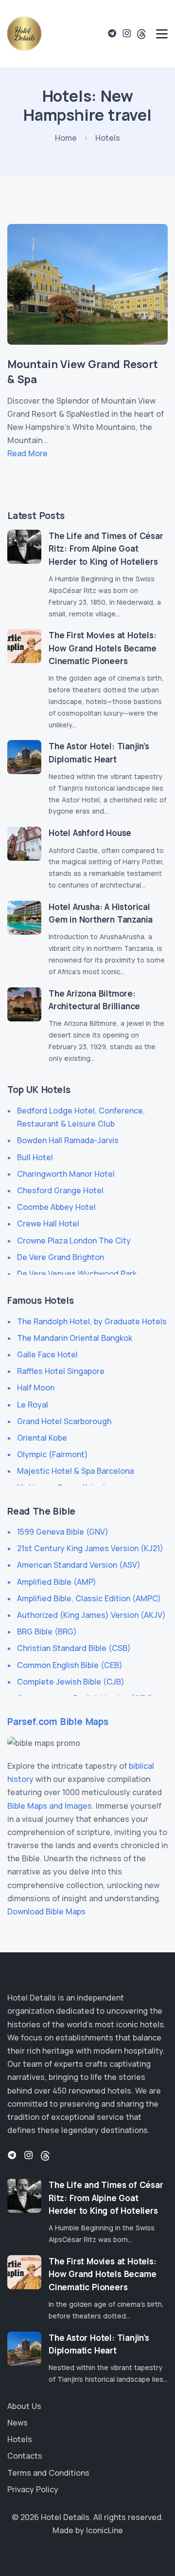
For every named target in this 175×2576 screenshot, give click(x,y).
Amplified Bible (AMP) (57, 1582)
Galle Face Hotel (47, 1354)
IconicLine (105, 2530)
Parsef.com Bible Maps (58, 1722)
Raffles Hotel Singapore (61, 1371)
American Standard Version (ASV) (79, 1565)
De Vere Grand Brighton (61, 1257)
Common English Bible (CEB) (70, 1665)
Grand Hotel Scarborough (64, 1421)
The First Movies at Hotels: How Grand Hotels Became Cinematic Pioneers (103, 648)
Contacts (25, 2456)
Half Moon (36, 1388)
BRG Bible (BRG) (47, 1631)
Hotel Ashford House (90, 833)
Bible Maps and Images (50, 1806)
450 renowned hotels (92, 2091)
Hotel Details (65, 2517)
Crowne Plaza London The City (74, 1241)
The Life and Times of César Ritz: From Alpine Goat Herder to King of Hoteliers (106, 549)
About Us (24, 2406)
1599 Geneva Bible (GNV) (63, 1532)
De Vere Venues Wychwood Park (77, 1274)
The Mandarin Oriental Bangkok (75, 1338)
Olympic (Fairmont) (52, 1454)
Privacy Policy (33, 2489)
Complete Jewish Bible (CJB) (71, 1682)
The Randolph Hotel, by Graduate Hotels (92, 1321)
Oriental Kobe (42, 1438)
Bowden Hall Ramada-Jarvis (68, 1140)
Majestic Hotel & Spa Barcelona (75, 1471)
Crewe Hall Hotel (48, 1223)
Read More (27, 453)
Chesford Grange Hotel (60, 1190)
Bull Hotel (35, 1157)
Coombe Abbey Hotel (56, 1207)
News (17, 2423)
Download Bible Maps (46, 1911)
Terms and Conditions (48, 2473)
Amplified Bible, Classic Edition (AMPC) (89, 1598)
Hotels (20, 2439)
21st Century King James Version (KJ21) (90, 1548)
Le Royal (33, 1405)
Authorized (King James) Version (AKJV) (91, 1615)
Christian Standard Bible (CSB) (74, 1648)
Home (66, 138)
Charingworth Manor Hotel (66, 1174)
